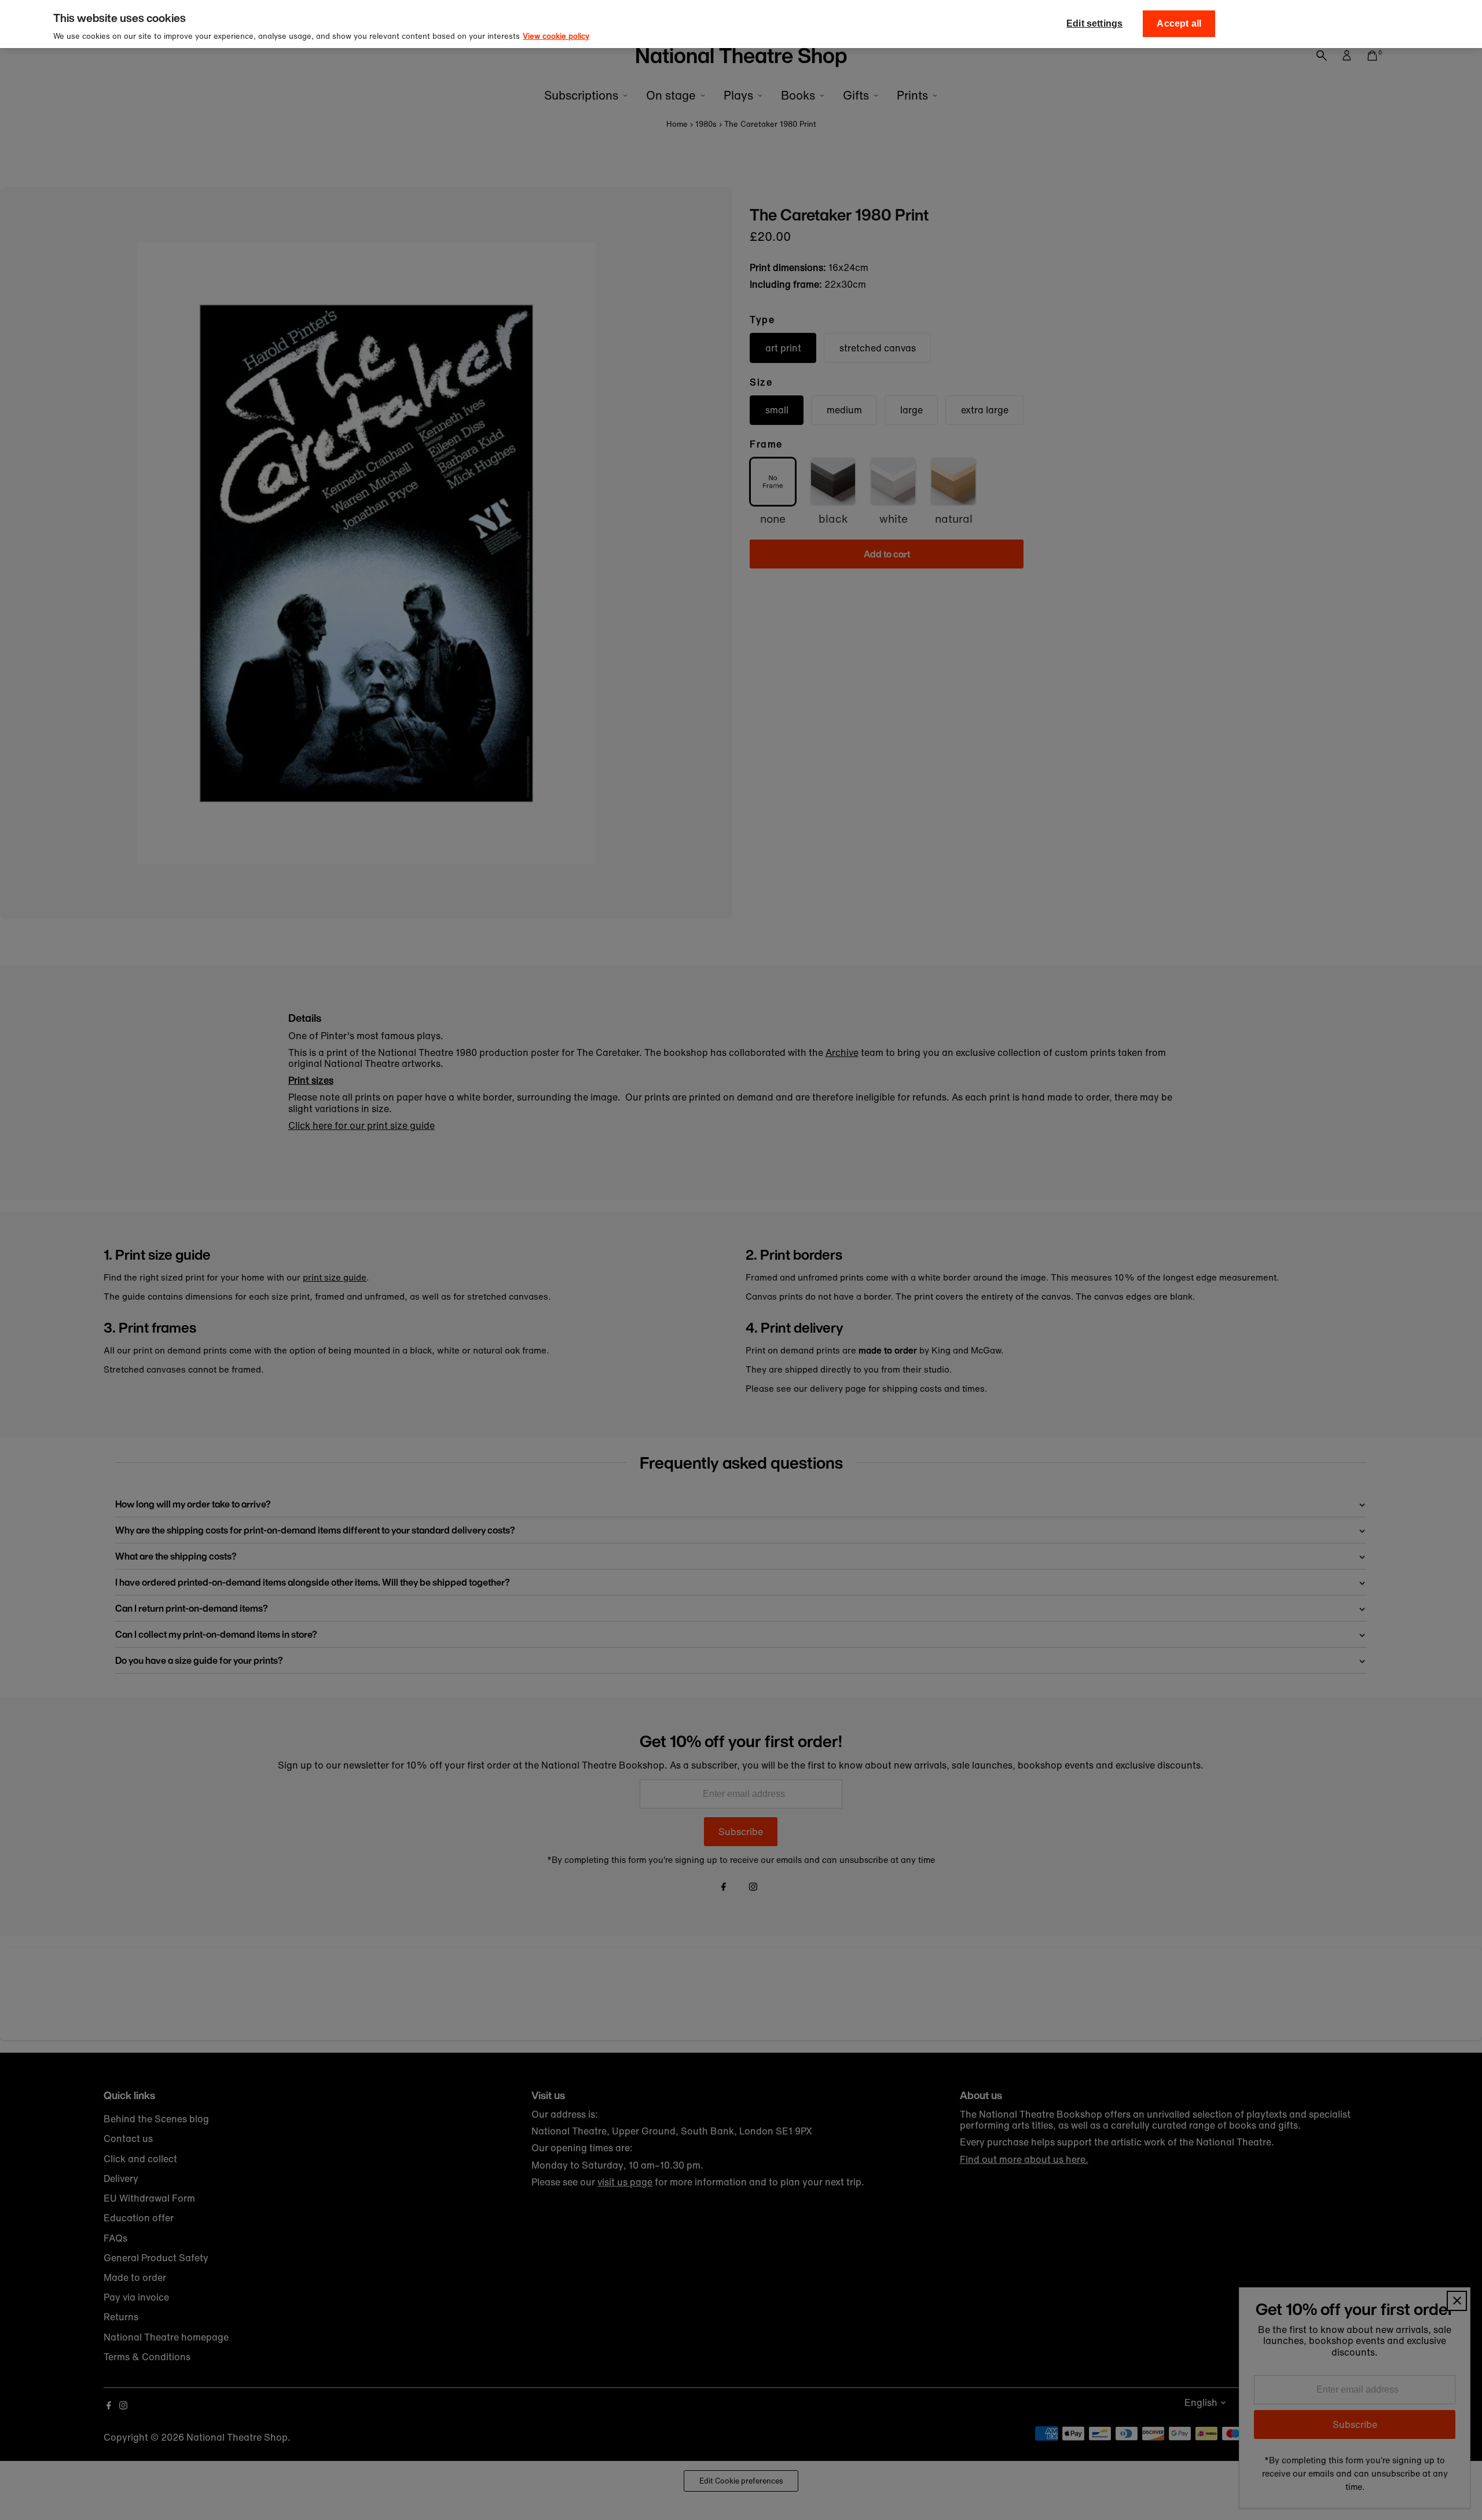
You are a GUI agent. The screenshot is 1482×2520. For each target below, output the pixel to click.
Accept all (1179, 23)
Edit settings (1094, 23)
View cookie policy (556, 36)
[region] (741, 24)
